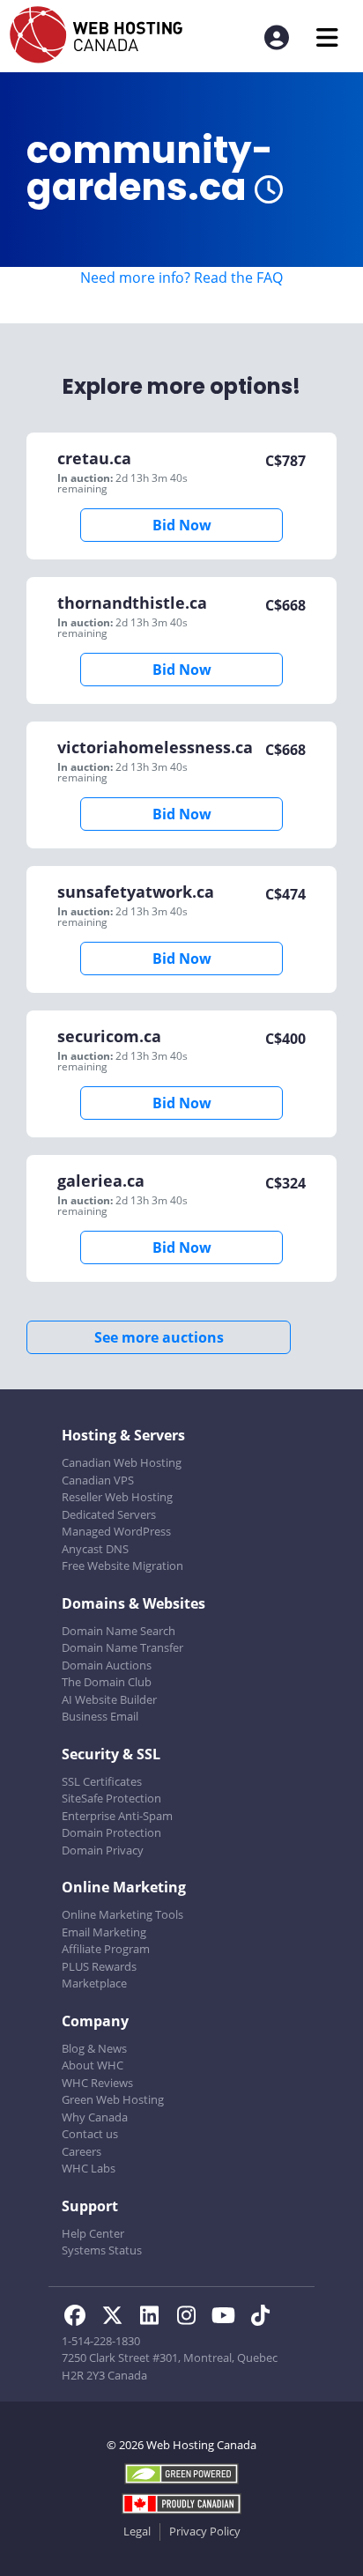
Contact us (90, 2134)
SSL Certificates (102, 1781)
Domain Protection (111, 1832)
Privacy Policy (205, 2531)
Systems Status (102, 2250)
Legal (137, 2531)
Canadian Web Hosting (122, 1462)
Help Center (93, 2233)
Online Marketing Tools (122, 1914)
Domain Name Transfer (122, 1647)
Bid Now (182, 525)
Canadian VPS (98, 1480)
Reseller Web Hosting (117, 1497)
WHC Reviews (97, 2083)
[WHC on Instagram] (191, 2318)
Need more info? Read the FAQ (181, 278)
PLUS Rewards (99, 1966)
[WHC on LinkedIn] (154, 2318)
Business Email (100, 1716)
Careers (81, 2151)
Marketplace (94, 1983)
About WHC (93, 2065)
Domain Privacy (103, 1850)
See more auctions (159, 1337)
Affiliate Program (106, 1949)
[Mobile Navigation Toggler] (327, 37)
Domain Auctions (107, 1665)
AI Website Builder (109, 1699)
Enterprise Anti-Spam (117, 1816)
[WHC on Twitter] (117, 2318)
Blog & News (94, 2048)
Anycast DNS (95, 1549)
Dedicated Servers (109, 1514)
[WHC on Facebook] (80, 2318)
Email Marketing (104, 1932)
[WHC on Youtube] (228, 2318)
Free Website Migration (122, 1566)
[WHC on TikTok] (263, 2318)
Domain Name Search (119, 1631)
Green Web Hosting (113, 2099)
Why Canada (95, 2117)
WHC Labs (89, 2168)
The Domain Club (107, 1682)
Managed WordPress (116, 1531)
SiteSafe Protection (111, 1798)
